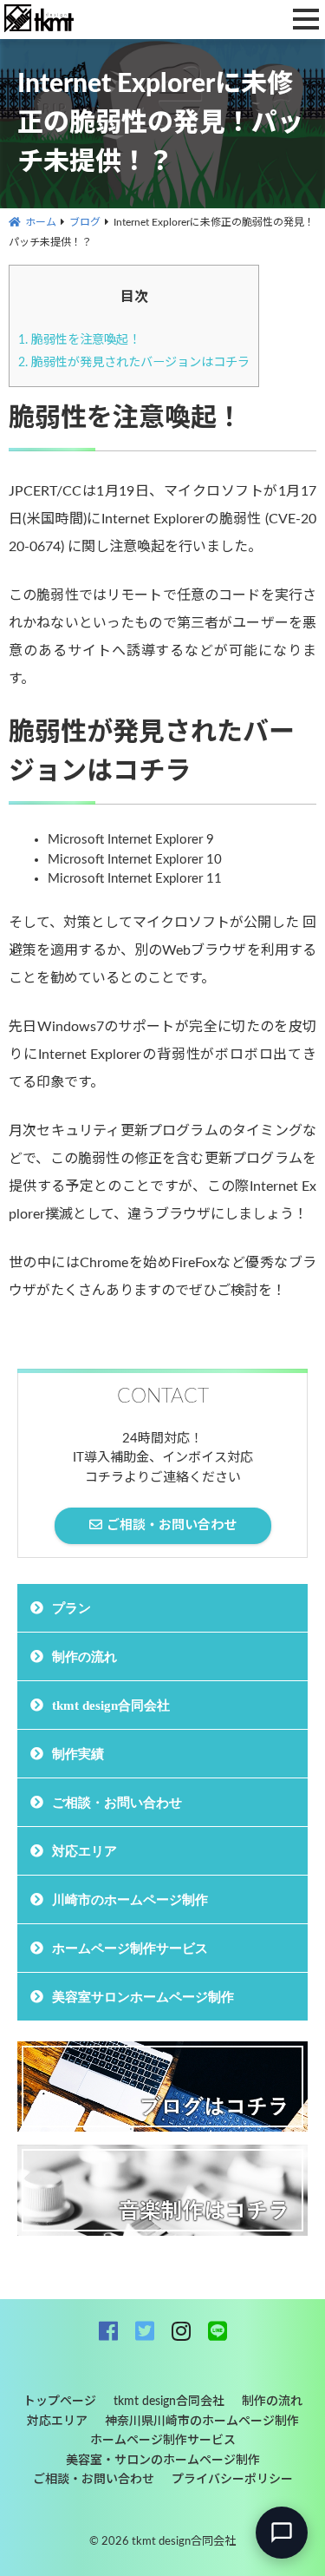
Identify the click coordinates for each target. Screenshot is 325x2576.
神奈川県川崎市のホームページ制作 (202, 2422)
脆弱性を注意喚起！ (79, 340)
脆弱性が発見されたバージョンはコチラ (134, 363)
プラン (71, 1608)
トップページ (60, 2402)
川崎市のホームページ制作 (130, 1899)
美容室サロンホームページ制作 (143, 1997)
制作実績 (78, 1754)
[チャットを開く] (282, 2533)
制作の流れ (84, 1656)
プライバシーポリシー (232, 2480)
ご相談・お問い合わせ (117, 1802)
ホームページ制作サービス (130, 1948)
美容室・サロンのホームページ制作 (163, 2461)
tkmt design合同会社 (111, 1705)
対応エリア (84, 1851)
